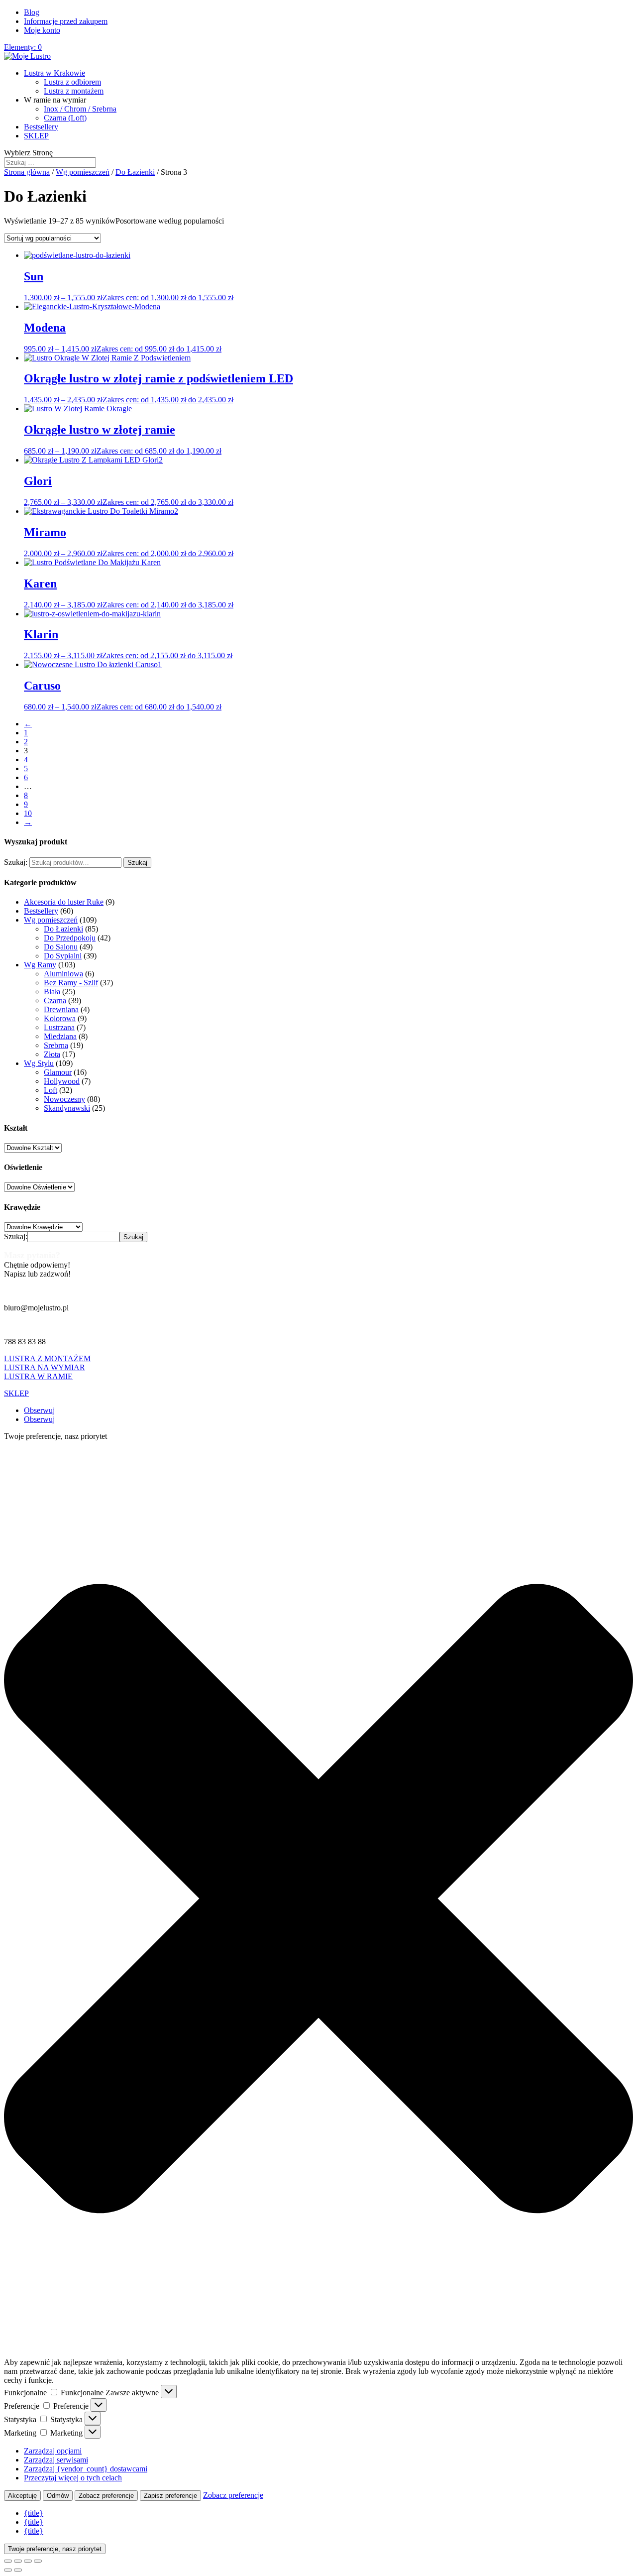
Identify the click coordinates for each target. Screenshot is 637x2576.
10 (28, 813)
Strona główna (27, 172)
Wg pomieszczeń (83, 172)
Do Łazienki (135, 172)
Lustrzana (59, 1027)
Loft (51, 1090)
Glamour (58, 1072)
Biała (52, 992)
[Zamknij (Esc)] (38, 2561)
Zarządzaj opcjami (53, 2451)
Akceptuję (22, 2496)
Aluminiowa (63, 974)
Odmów (58, 2496)
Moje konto (42, 30)
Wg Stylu (39, 1063)
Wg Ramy (40, 965)
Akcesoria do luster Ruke (64, 902)
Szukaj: (16, 862)
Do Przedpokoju (70, 938)
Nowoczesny (64, 1099)
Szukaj (137, 863)
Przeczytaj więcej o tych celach (73, 2478)
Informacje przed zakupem (66, 21)
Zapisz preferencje (170, 2496)
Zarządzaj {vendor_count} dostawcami (86, 2469)
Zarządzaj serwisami (56, 2460)
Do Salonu (61, 947)
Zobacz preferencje (106, 2496)
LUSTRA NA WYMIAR (45, 1367)
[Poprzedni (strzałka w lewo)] (8, 2570)
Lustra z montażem (74, 91)
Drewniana (61, 1009)
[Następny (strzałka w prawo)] (18, 2570)
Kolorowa (60, 1018)
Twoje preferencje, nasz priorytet (55, 2549)
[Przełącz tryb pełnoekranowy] (18, 2561)
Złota (52, 1054)
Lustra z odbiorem (72, 82)
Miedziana (60, 1036)
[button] (318, 1900)
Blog (32, 12)
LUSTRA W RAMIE (38, 1376)
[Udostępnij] (28, 2561)
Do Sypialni (63, 956)
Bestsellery (41, 127)
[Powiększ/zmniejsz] (8, 2561)
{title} (34, 2513)
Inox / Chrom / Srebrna (80, 109)
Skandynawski (67, 1108)
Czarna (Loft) (65, 118)
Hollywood (62, 1081)
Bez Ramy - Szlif (71, 983)
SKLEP (36, 136)
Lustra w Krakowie (54, 73)
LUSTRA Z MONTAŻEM (47, 1358)
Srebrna (56, 1045)
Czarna (55, 1000)
